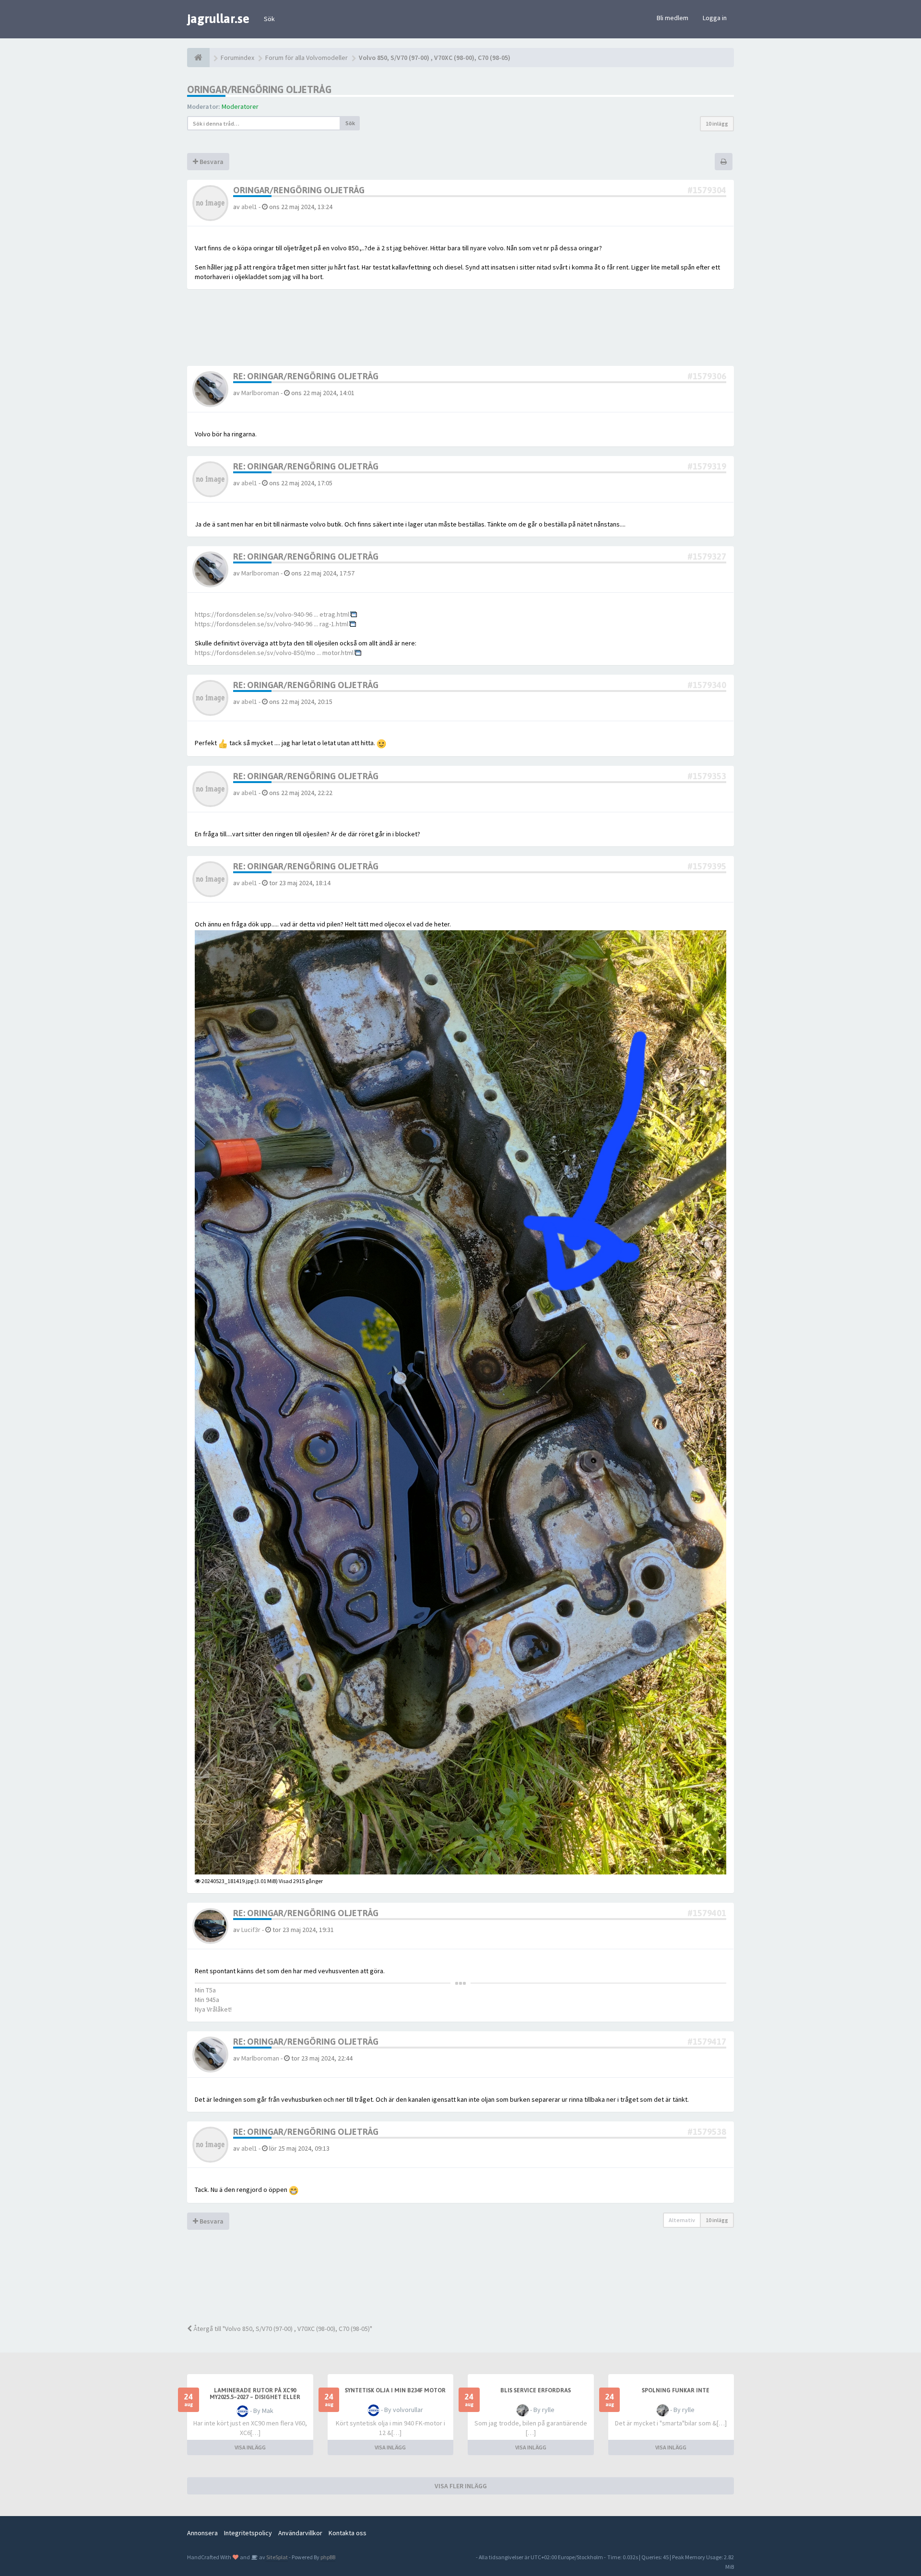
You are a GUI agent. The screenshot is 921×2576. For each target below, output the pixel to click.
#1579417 (707, 2042)
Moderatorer (240, 106)
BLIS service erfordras (536, 2390)
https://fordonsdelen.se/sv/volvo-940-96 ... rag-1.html (272, 624)
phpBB (328, 2557)
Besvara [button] (211, 162)
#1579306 (707, 376)
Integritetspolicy (248, 2533)
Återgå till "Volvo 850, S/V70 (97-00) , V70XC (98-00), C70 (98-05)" (282, 2329)
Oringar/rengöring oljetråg (259, 89)
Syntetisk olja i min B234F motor (395, 2390)
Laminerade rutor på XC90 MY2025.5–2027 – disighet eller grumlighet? (255, 2397)
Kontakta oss (348, 2533)
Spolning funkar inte (676, 2390)
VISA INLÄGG (250, 2447)
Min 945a (207, 2000)
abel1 (249, 207)
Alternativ (682, 2220)
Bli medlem (673, 18)
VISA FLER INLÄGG (461, 2486)
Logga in (715, 18)
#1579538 (707, 2132)
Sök (269, 19)
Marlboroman (260, 393)
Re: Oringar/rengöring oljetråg (306, 376)
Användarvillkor (300, 2533)
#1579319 (707, 466)
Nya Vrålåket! (213, 2009)
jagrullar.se (218, 19)
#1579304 (707, 190)
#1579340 (707, 685)
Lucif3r (251, 1930)
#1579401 (707, 1913)
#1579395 (707, 866)
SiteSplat (277, 2557)
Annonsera (202, 2533)
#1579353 (707, 776)
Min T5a (205, 1990)
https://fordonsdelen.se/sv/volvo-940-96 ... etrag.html (272, 614)
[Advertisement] (468, 2283)
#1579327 (707, 556)
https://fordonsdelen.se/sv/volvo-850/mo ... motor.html (274, 653)
